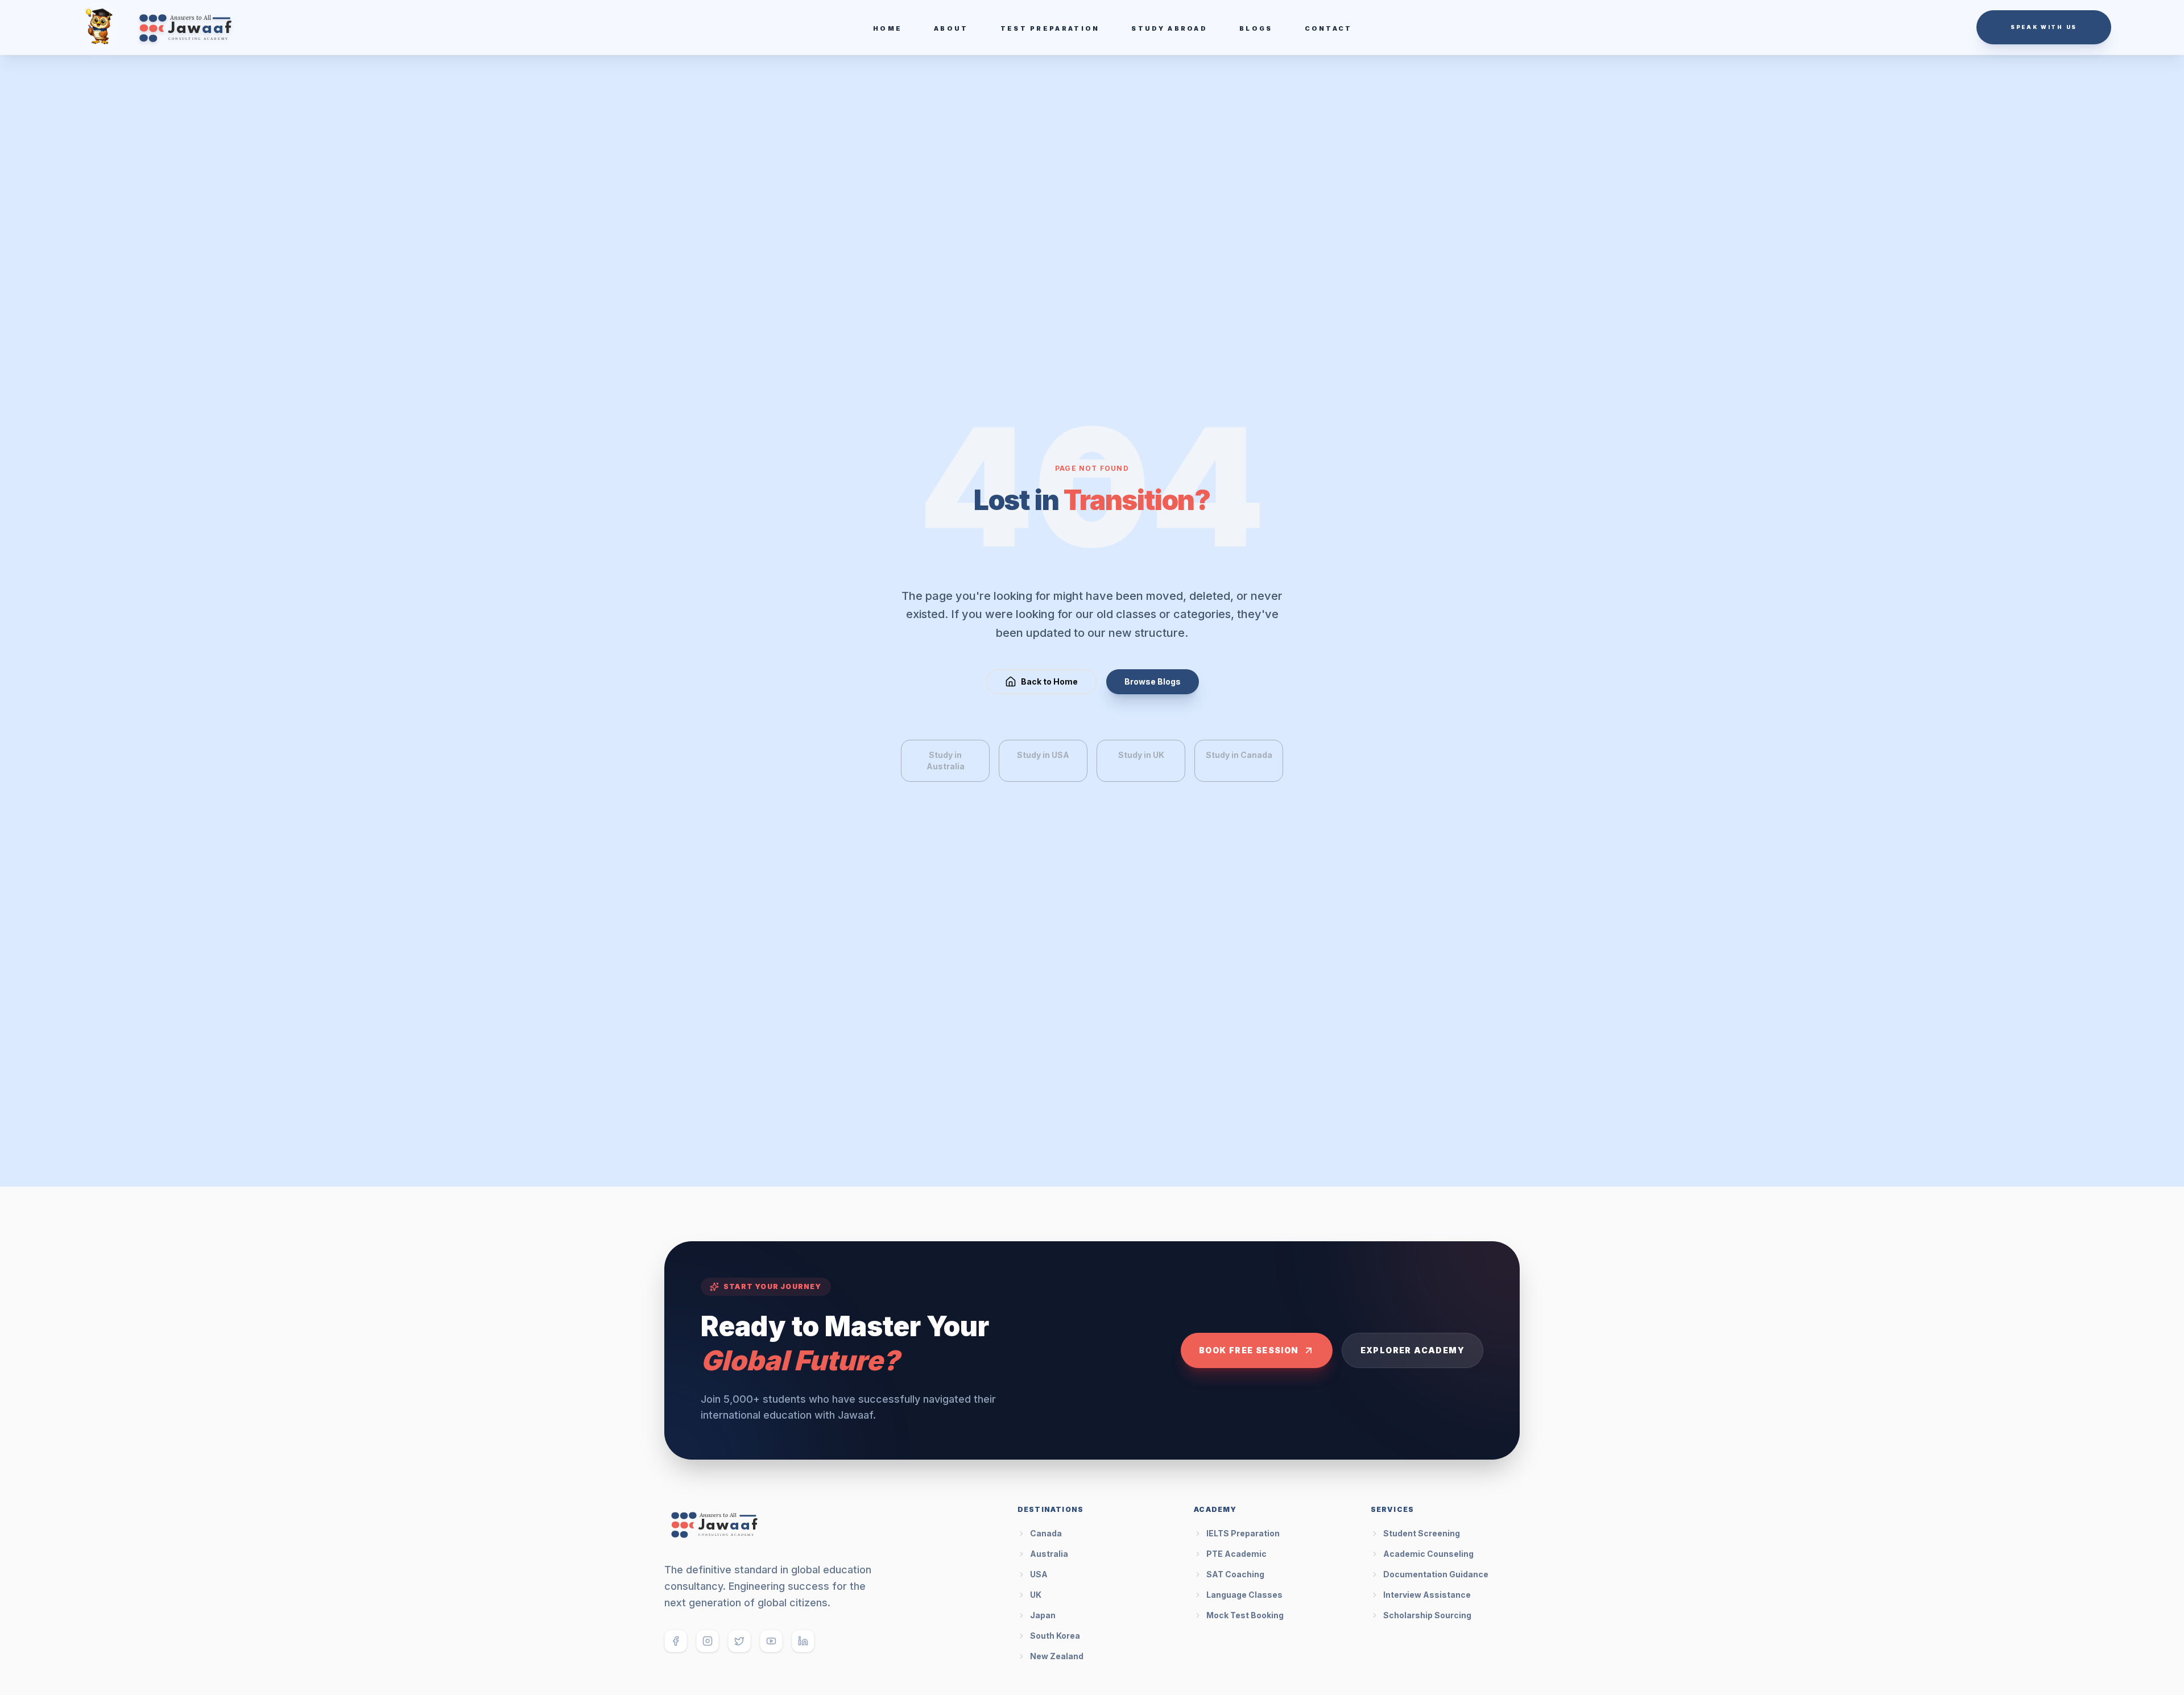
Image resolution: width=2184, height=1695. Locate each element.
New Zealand (1057, 1656)
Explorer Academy (1412, 1350)
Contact (1329, 28)
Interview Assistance (1427, 1595)
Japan (1043, 1615)
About (951, 28)
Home (888, 28)
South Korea (1055, 1636)
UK (1036, 1595)
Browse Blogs (1153, 681)
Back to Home (1049, 681)
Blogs (1256, 28)
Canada (1046, 1533)
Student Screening (1422, 1533)
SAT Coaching (1235, 1574)
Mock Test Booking (1245, 1615)
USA (1039, 1574)
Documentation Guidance (1436, 1574)
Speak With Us (2044, 27)
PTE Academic (1236, 1554)
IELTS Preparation (1243, 1533)
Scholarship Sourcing (1427, 1615)
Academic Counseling (1428, 1554)
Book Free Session (1249, 1350)
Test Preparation (1050, 28)
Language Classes (1244, 1595)
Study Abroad (1169, 28)
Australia (1049, 1554)
